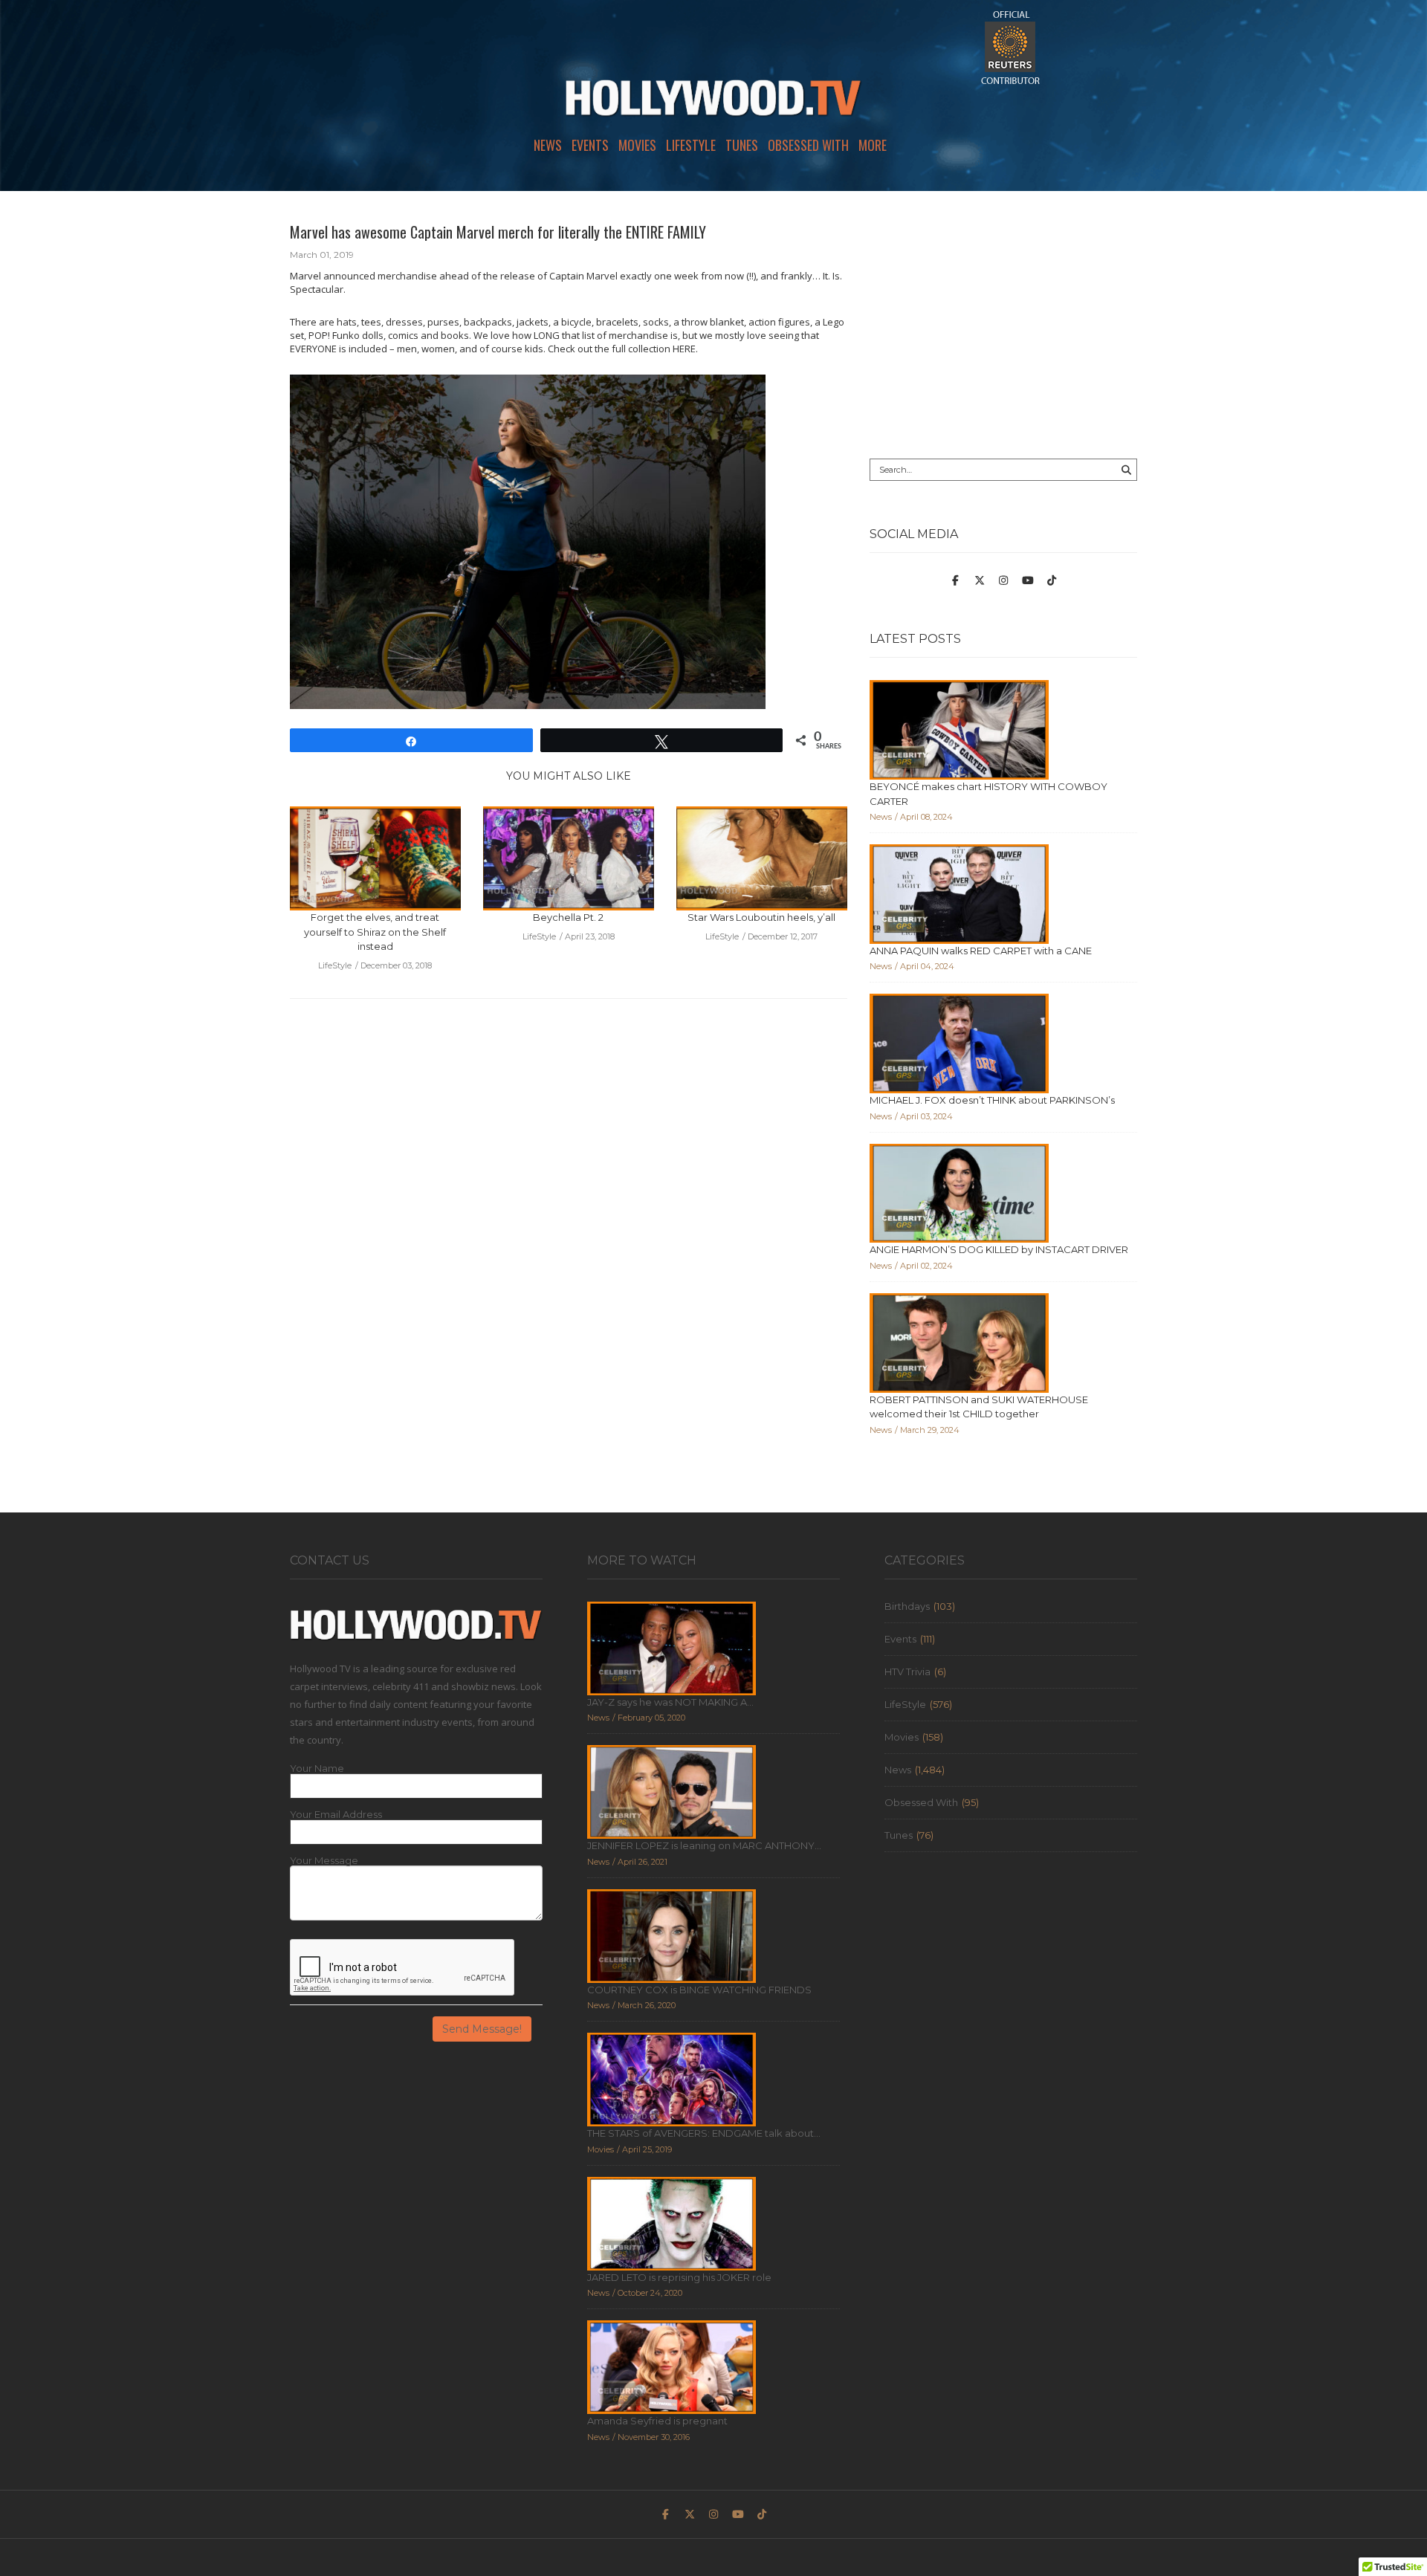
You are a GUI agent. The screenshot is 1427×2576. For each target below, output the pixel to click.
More (873, 145)
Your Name (317, 1768)
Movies (637, 145)
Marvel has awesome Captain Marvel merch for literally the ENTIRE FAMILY (498, 232)
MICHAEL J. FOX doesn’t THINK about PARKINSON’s (992, 1100)
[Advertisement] (1003, 325)
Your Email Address (336, 1815)
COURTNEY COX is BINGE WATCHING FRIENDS (699, 1990)
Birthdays (907, 1606)
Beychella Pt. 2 (568, 917)
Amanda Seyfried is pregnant (657, 2421)
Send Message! (482, 2029)
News (548, 145)
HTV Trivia (907, 1672)
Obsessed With (808, 145)
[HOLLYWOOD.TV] (713, 104)
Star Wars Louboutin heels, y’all (761, 917)
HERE (684, 349)
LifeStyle (691, 145)
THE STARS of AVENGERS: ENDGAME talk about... (704, 2133)
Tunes (742, 145)
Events (590, 145)
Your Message (324, 1861)
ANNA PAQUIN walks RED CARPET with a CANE (981, 951)
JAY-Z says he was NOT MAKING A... (670, 1702)
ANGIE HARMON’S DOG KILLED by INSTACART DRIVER (999, 1249)
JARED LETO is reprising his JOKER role (679, 2277)
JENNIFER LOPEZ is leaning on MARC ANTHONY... (704, 1845)
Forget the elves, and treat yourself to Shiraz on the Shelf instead (375, 932)
